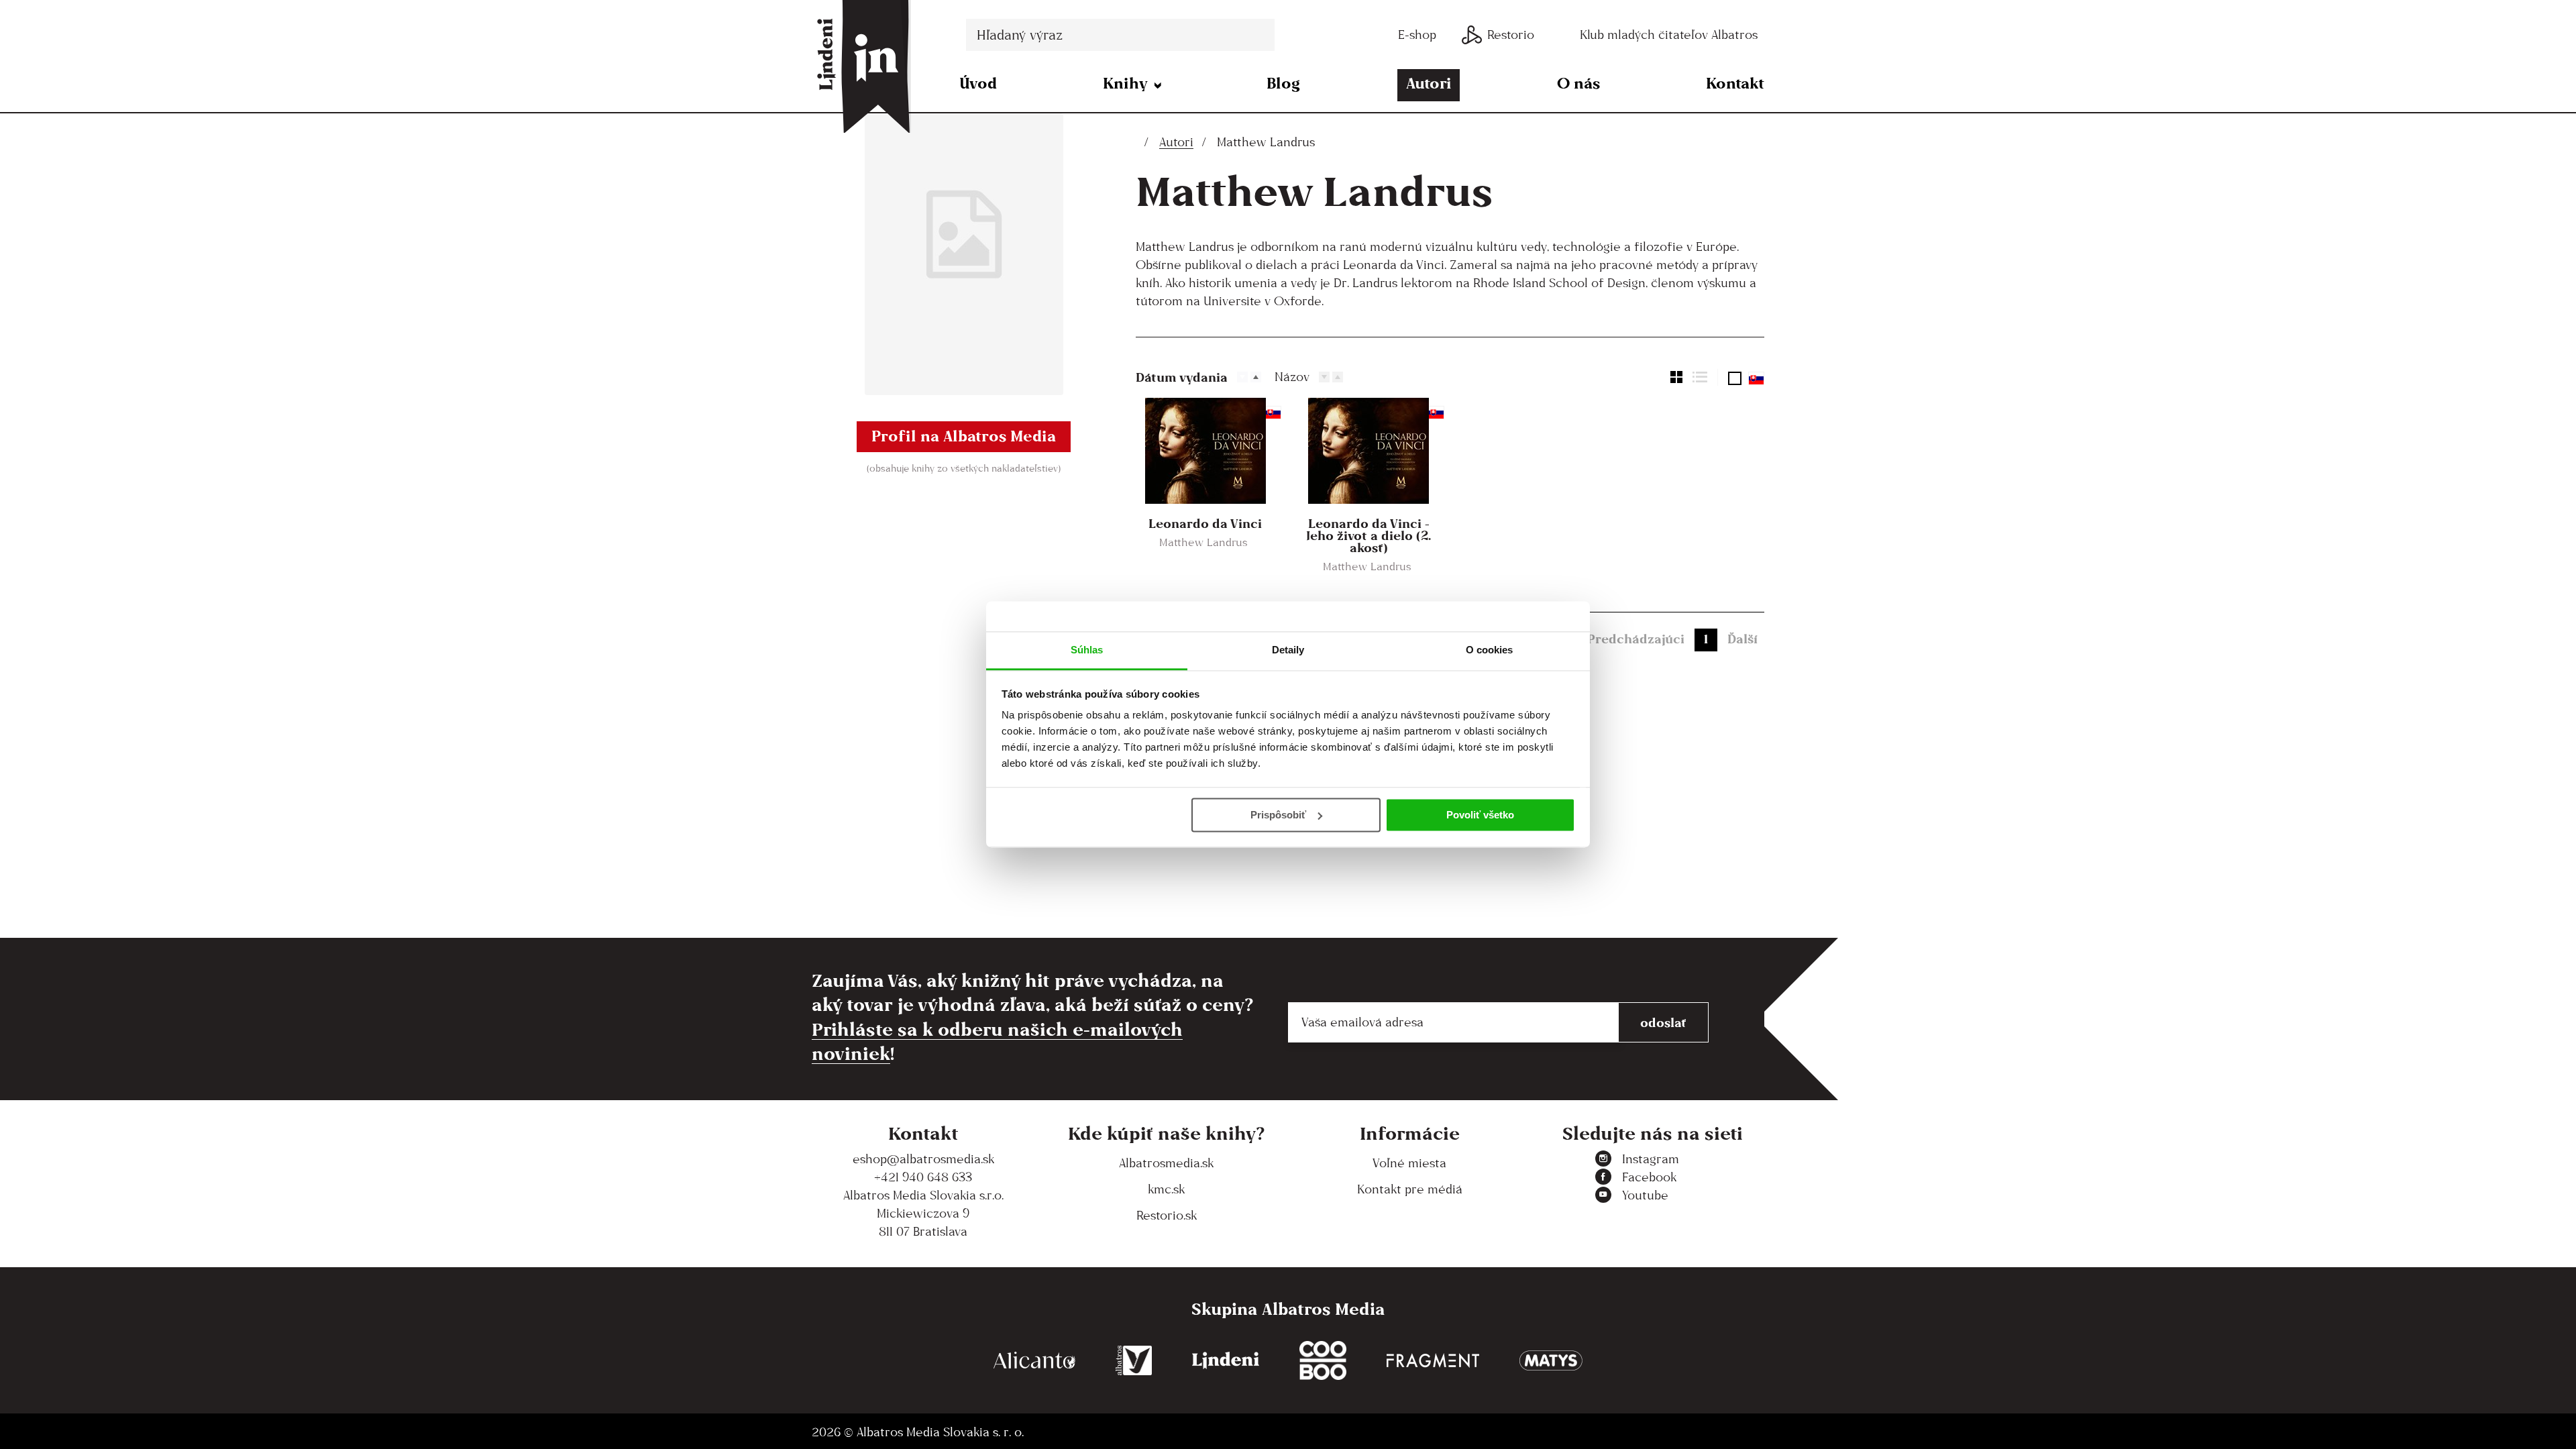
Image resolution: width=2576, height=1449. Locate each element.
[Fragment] (1433, 1361)
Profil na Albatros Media (964, 436)
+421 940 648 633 (923, 1177)
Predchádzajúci (1636, 639)
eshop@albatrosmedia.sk (923, 1159)
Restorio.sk (1167, 1215)
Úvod (978, 83)
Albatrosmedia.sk (1166, 1163)
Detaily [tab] (1288, 650)
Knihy (1125, 83)
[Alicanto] (1034, 1361)
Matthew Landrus (1203, 542)
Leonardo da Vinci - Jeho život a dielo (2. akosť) (1368, 535)
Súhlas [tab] (1087, 650)
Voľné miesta (1409, 1163)
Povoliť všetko (1480, 815)
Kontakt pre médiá (1410, 1189)
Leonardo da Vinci (1205, 523)
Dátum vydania (1182, 377)
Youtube (1645, 1195)
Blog (1283, 83)
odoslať (1663, 1022)
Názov (1292, 377)
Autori (1429, 83)
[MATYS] (1551, 1361)
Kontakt (1735, 83)
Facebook (1649, 1177)
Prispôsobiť (1278, 815)
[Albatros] (1134, 1361)
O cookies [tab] (1490, 650)
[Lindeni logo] (1226, 1361)
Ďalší (1742, 639)
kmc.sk (1166, 1189)
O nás (1578, 83)
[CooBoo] (1323, 1361)
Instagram (1651, 1159)
